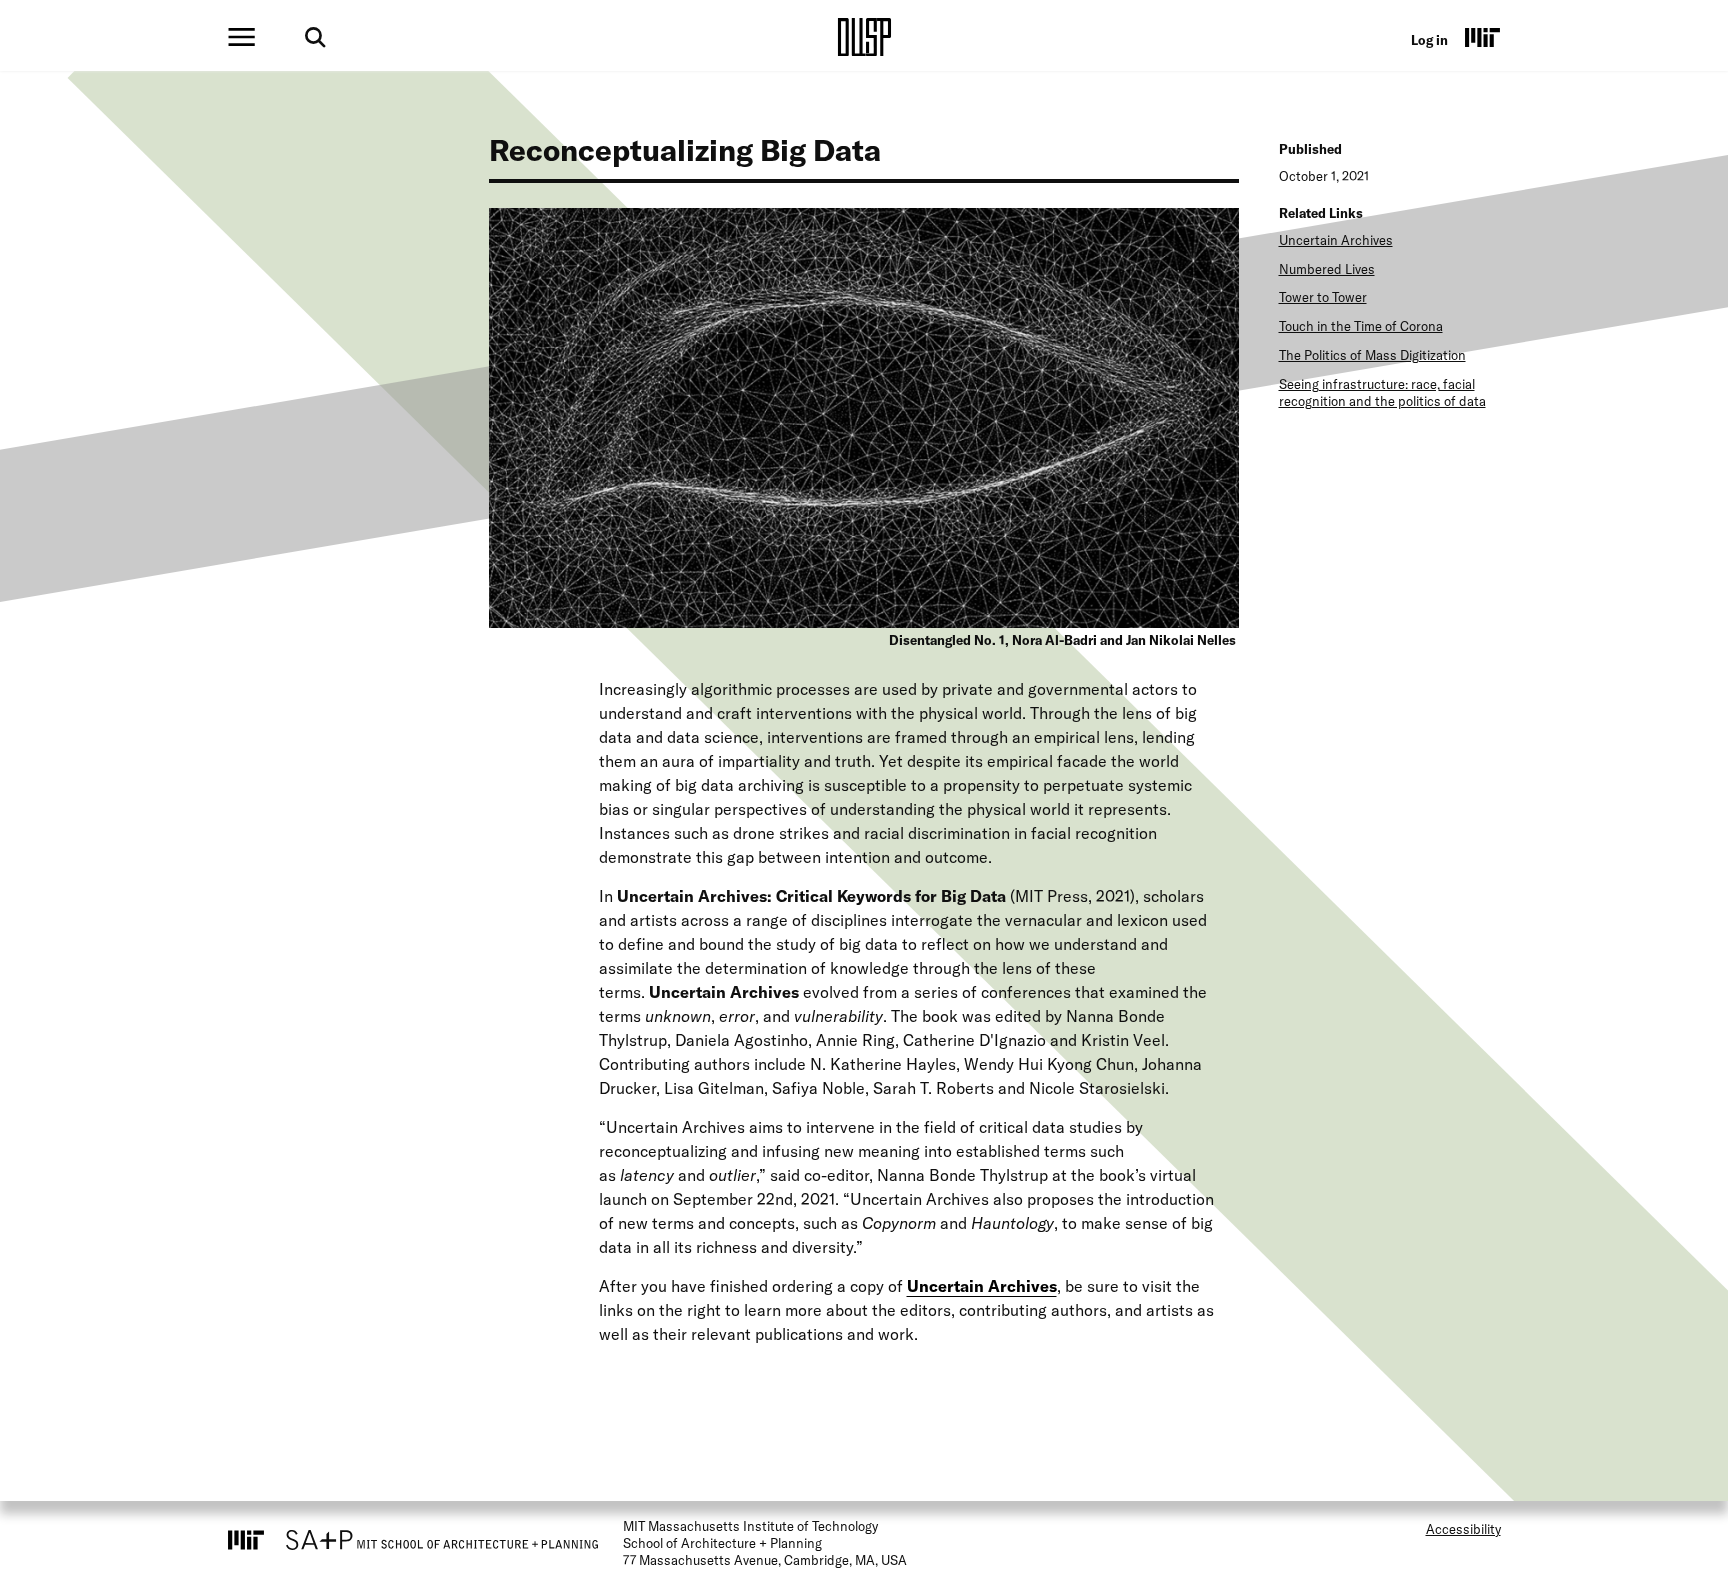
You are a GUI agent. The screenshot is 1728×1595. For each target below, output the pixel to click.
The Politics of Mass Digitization (1372, 355)
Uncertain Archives (1336, 240)
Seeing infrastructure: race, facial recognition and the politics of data (1382, 392)
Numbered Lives (1327, 269)
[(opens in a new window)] (1483, 37)
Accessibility (1463, 1529)
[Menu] (241, 37)
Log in (1429, 40)
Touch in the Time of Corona (1361, 326)
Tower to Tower (1323, 297)
